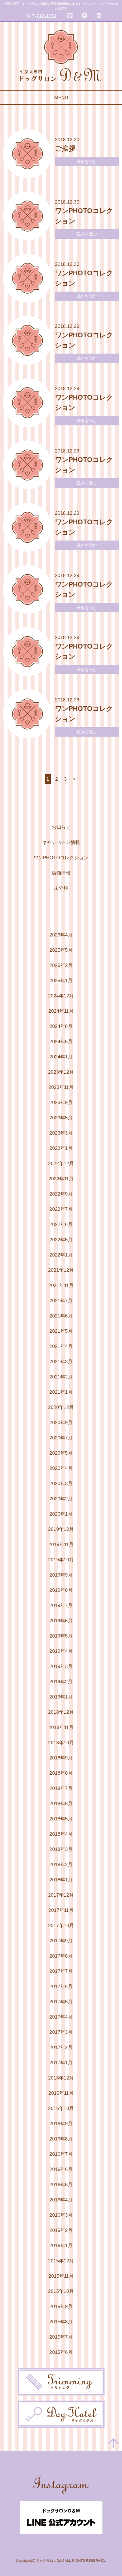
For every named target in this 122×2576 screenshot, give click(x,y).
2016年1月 (61, 2245)
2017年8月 (61, 1956)
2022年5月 (61, 1240)
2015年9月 (61, 2306)
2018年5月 (61, 1819)
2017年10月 (61, 1925)
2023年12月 (61, 1072)
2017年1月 (61, 2063)
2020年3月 (61, 1483)
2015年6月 (61, 2352)
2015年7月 (61, 2337)
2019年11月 (61, 1544)
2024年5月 (61, 1041)
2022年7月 (61, 1209)
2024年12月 (61, 996)
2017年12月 (61, 1895)
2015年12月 (61, 2261)
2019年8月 (61, 1590)
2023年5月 (61, 1118)
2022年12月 (61, 1163)
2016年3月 (61, 2215)
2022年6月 (61, 1224)
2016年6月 (61, 2169)
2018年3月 (61, 1849)
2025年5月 (61, 950)
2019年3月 (61, 1666)
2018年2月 (61, 1864)
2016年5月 (61, 2184)
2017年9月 (61, 1941)
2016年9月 (61, 2124)
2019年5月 (61, 1636)
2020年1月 (61, 1514)
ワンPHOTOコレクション (61, 858)
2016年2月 (61, 2230)
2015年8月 (61, 2322)
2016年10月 (61, 2108)
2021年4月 (61, 1346)
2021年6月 (61, 1316)
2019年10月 (61, 1560)
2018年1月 (61, 1880)
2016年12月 (61, 2078)
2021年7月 (61, 1301)
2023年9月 (61, 1102)
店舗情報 (61, 873)
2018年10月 (61, 1743)
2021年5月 (61, 1331)
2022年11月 (61, 1179)
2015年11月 (61, 2276)
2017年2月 (61, 2047)
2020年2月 (61, 1499)
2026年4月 (61, 935)
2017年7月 (61, 1971)
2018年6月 (61, 1803)
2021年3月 (61, 1361)
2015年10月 (61, 2291)
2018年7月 (61, 1788)
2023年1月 (61, 1148)
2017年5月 (61, 2002)
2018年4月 (61, 1834)
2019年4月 (61, 1651)
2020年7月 (61, 1438)
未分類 (61, 888)
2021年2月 (61, 1377)
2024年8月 (61, 1026)
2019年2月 (61, 1682)
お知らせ (61, 827)
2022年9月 (61, 1194)
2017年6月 (61, 1986)
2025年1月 (61, 980)
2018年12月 (61, 1712)
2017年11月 (61, 1910)
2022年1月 (61, 1255)
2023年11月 (61, 1087)
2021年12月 (61, 1270)
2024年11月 (61, 1011)
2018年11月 (61, 1727)
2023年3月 (61, 1133)
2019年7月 (61, 1605)
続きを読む (87, 162)
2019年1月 (61, 1697)
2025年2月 (61, 965)
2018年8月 (61, 1773)
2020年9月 (61, 1422)
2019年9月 (61, 1575)
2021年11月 (61, 1285)
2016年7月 (61, 2154)
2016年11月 (61, 2093)
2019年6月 (61, 1621)
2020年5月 (61, 1453)
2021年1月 (61, 1392)
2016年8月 (61, 2139)
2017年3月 (61, 2032)
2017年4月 (61, 2017)
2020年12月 (61, 1407)
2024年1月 (61, 1057)
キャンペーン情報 (61, 842)
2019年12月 (61, 1529)
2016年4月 (61, 2200)
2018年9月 (61, 1758)
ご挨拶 (65, 148)
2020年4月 (61, 1468)
